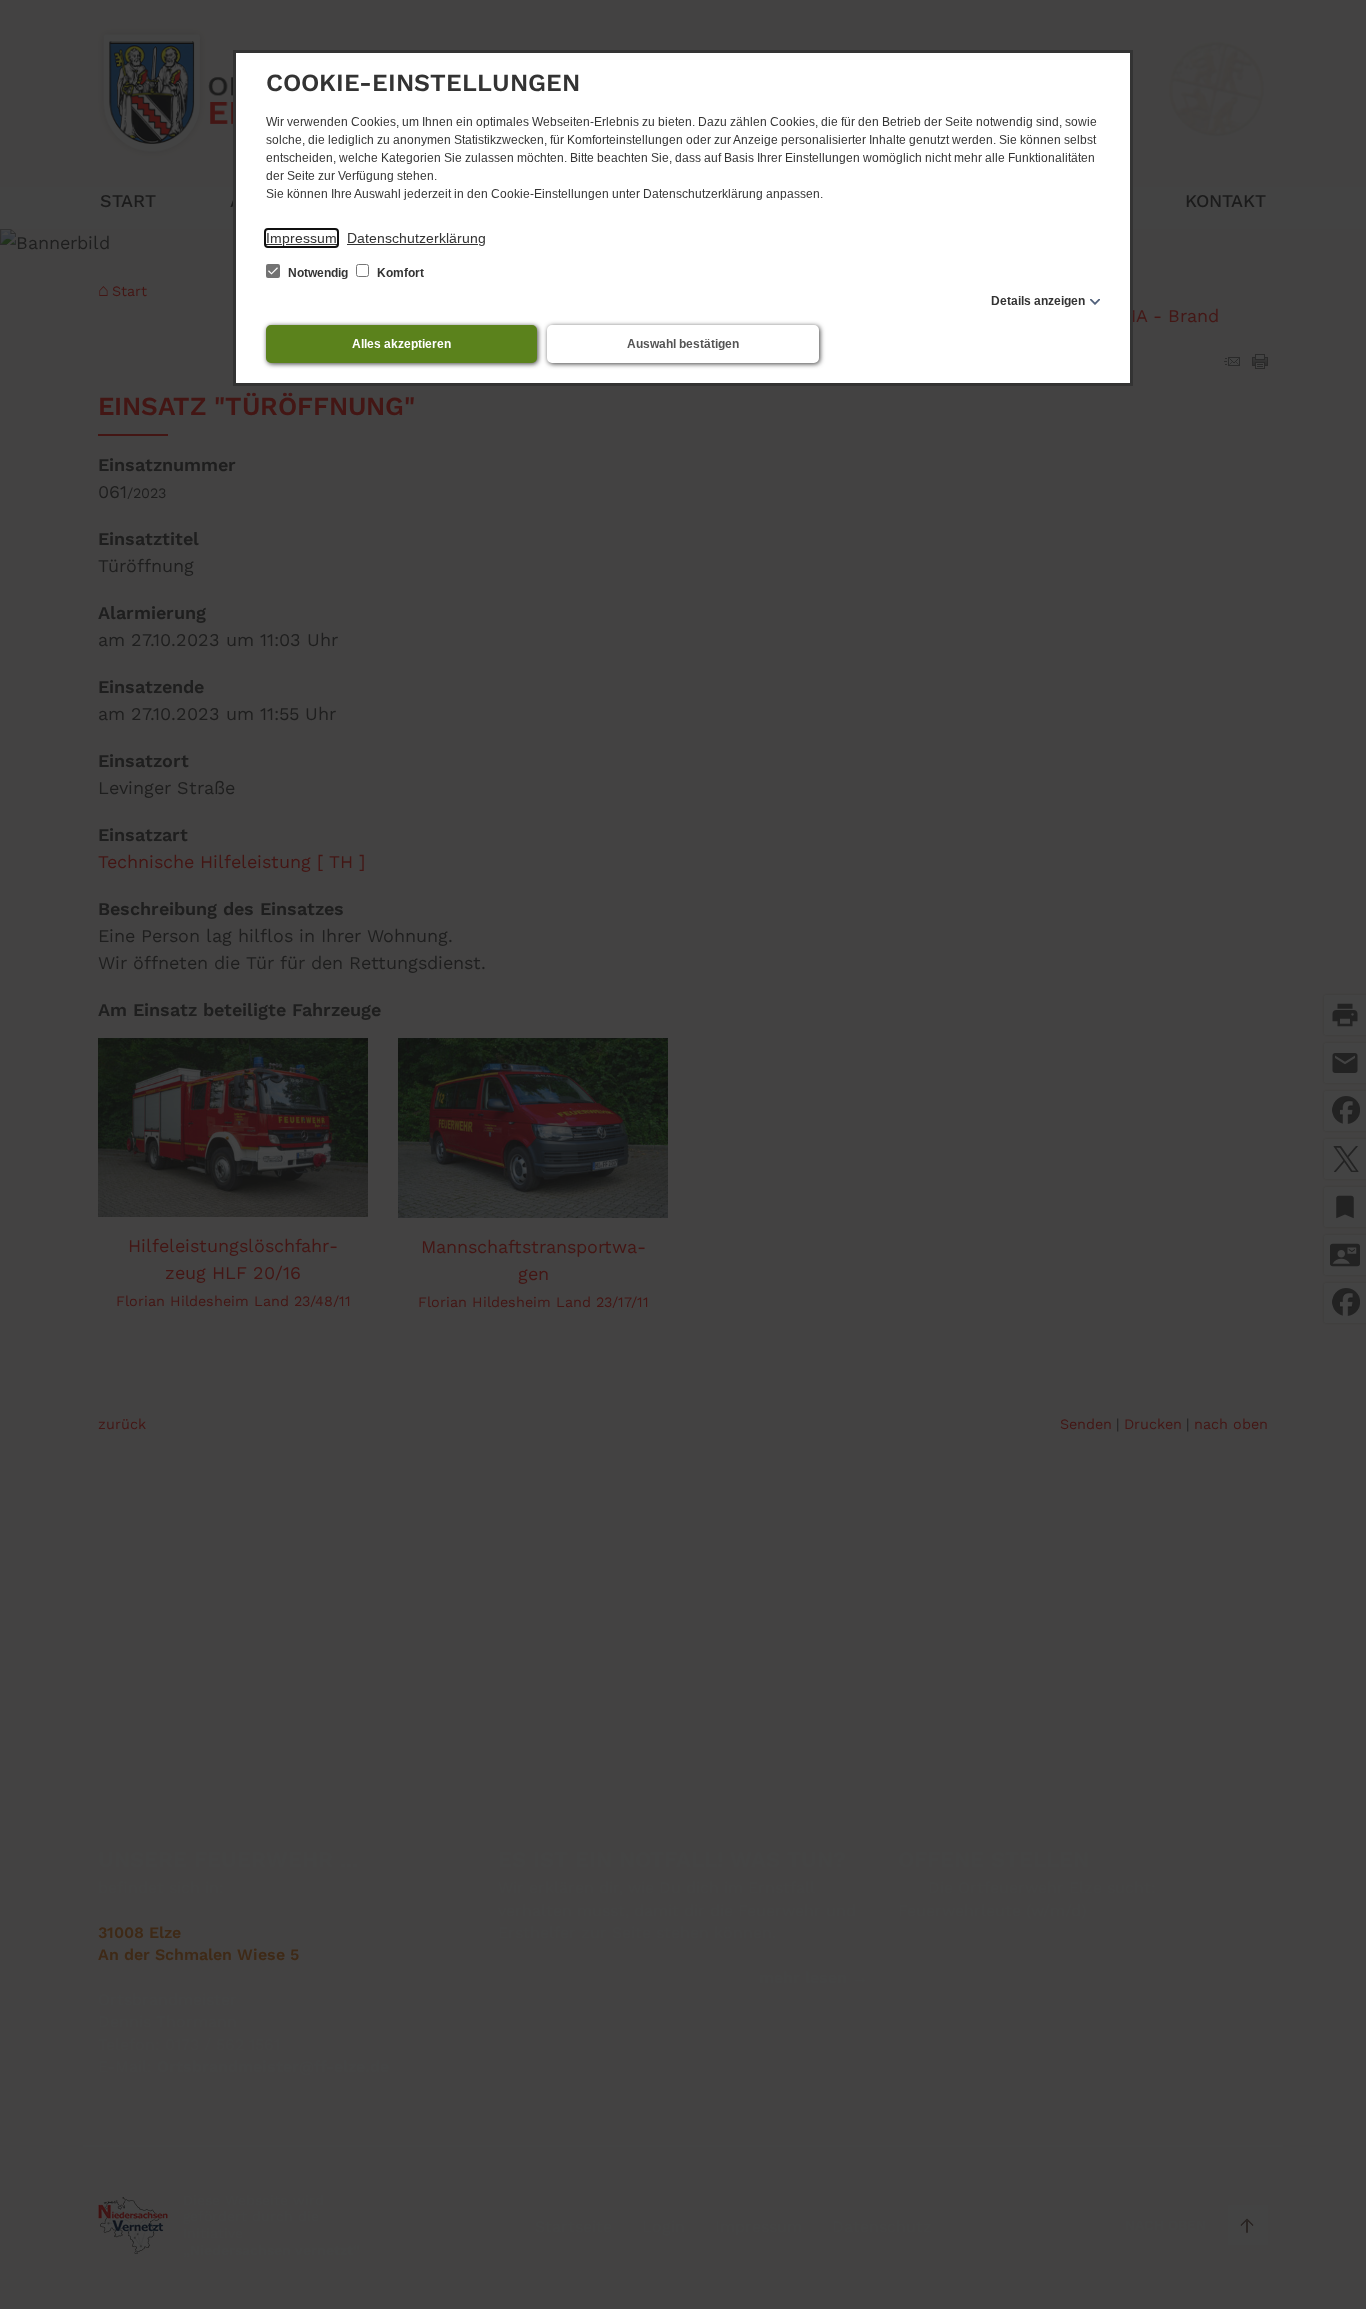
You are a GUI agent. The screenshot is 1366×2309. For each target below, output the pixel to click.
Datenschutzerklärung (416, 238)
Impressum (301, 238)
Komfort (399, 273)
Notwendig (318, 273)
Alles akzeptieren (401, 344)
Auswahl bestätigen (683, 344)
